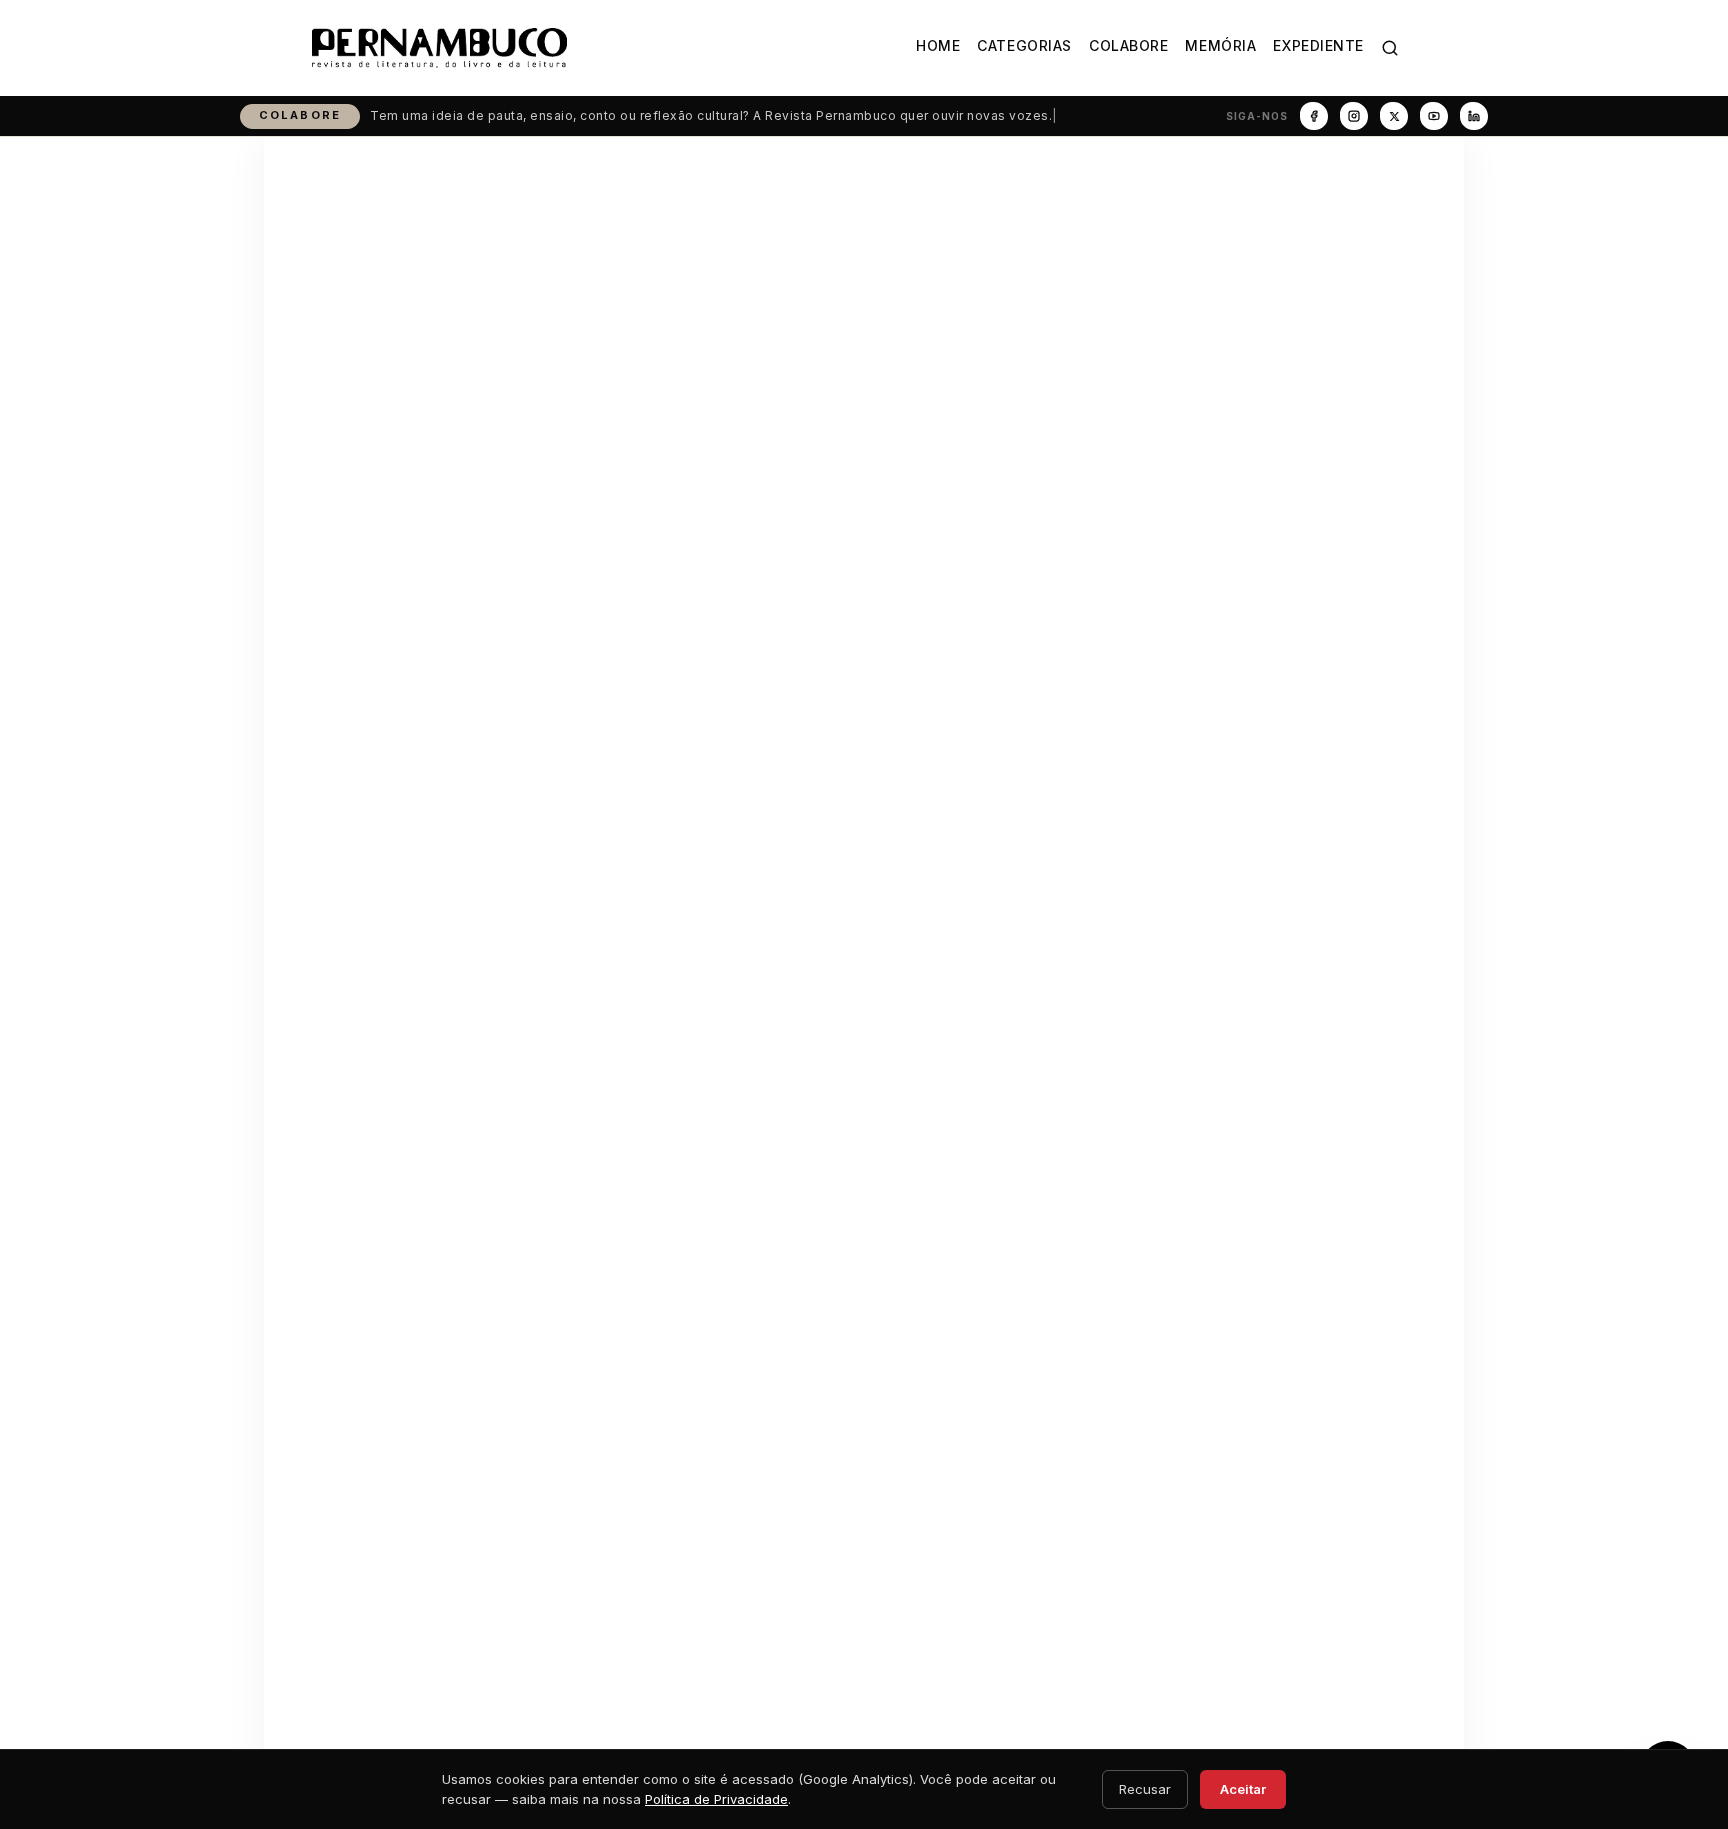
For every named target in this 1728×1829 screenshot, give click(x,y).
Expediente (1318, 45)
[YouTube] (1434, 116)
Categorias (1024, 45)
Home (938, 45)
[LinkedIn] (1474, 116)
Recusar (1145, 1789)
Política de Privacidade (716, 1799)
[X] (1394, 116)
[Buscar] (1390, 48)
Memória (1220, 45)
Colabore (1128, 45)
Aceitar (1243, 1789)
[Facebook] (1314, 116)
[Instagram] (1354, 116)
